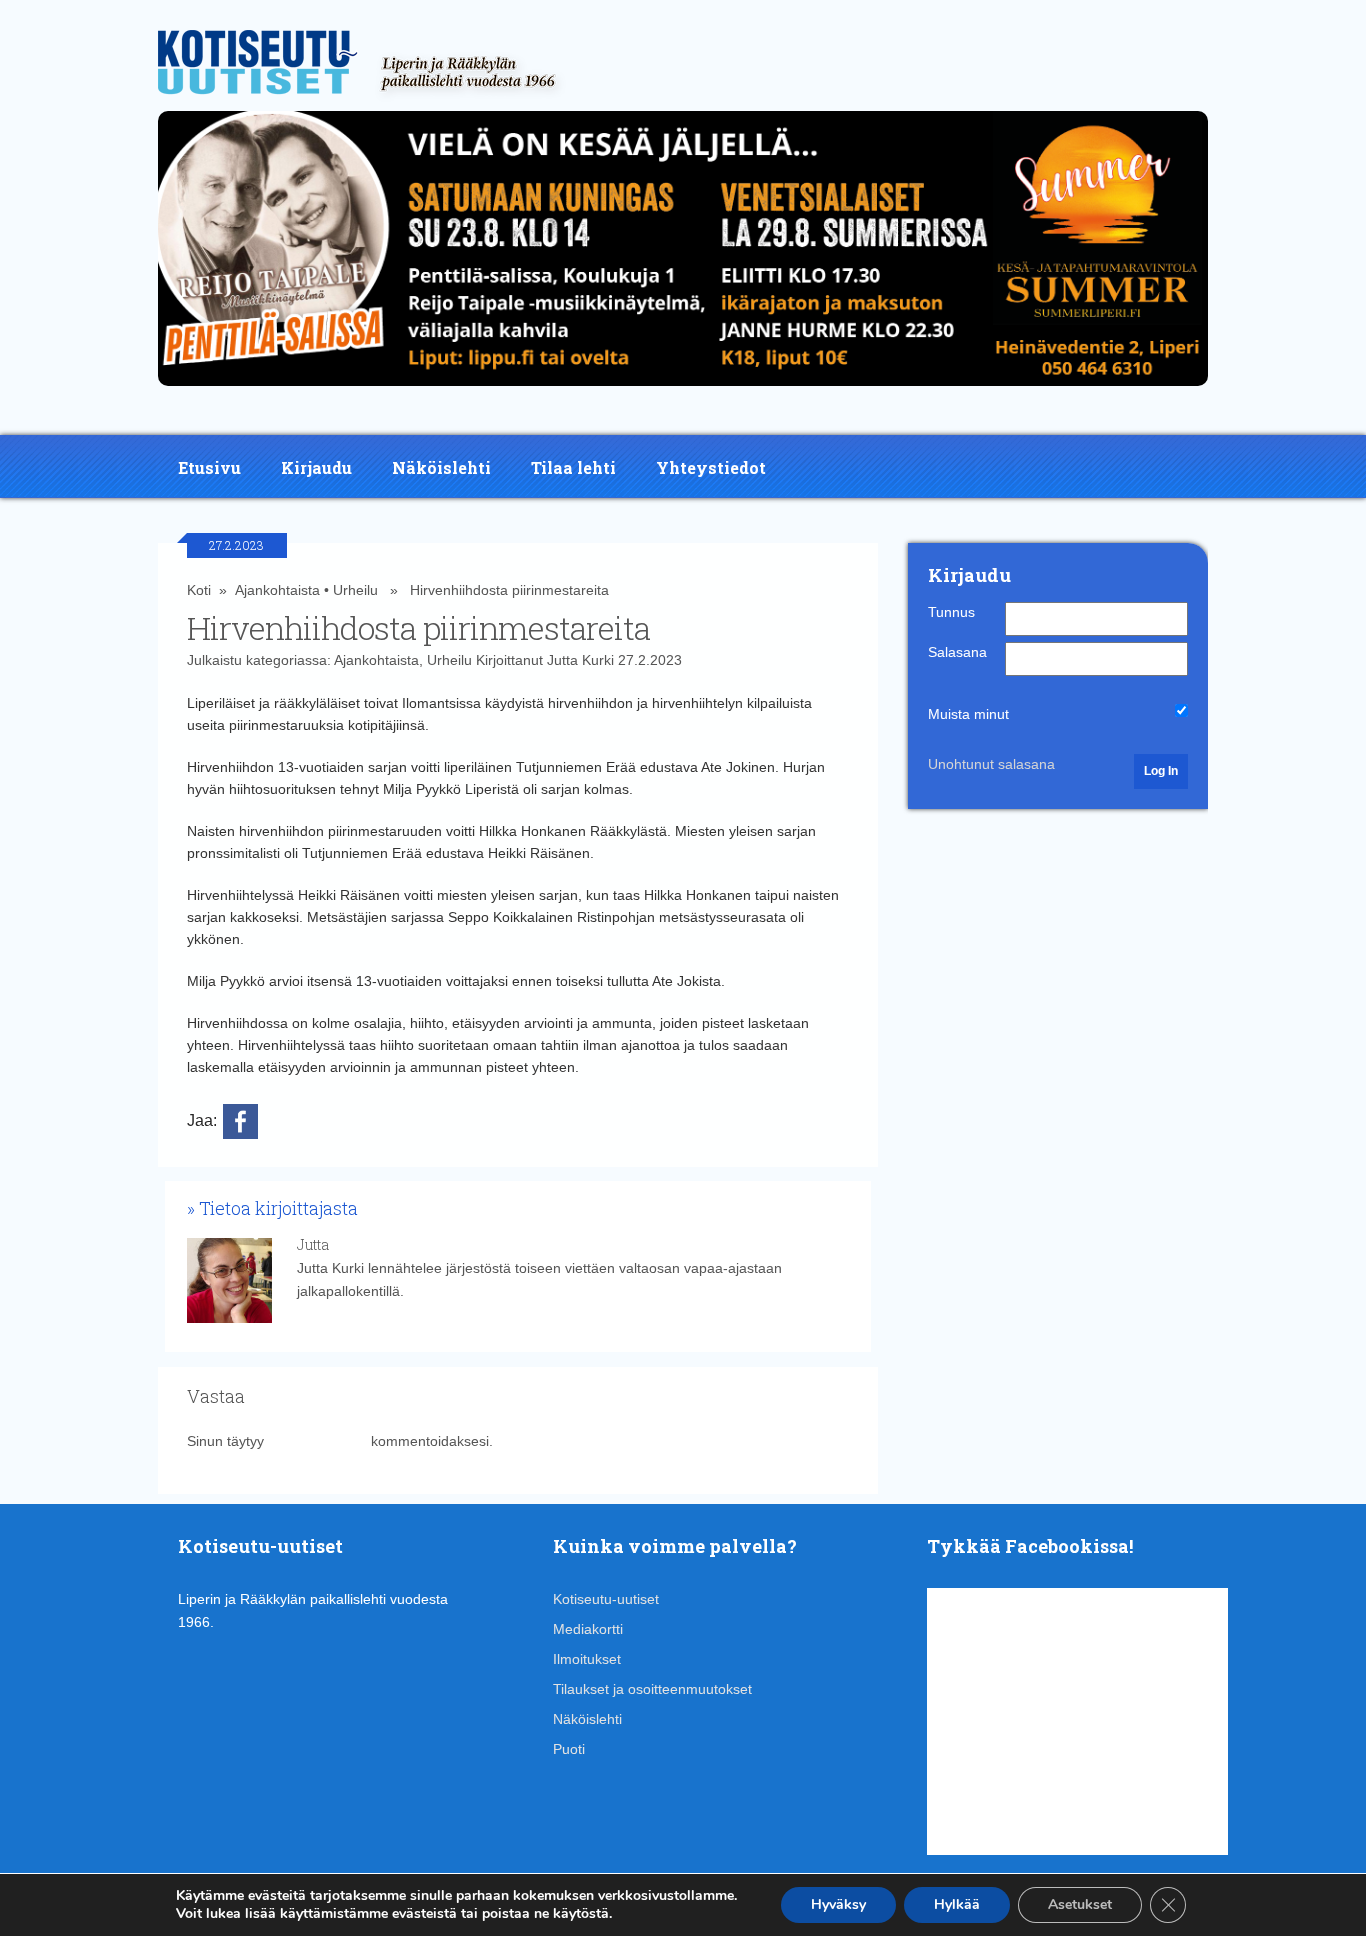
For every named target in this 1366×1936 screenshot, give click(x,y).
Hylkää (957, 1904)
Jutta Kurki (580, 660)
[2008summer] (683, 391)
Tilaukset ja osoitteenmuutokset (652, 1689)
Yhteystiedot (711, 467)
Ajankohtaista (277, 590)
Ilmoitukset (587, 1659)
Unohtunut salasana (991, 764)
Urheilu (355, 590)
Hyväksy (838, 1904)
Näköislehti (441, 467)
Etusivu (209, 467)
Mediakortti (588, 1629)
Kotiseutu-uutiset (606, 1599)
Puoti (569, 1749)
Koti (199, 590)
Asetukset (1080, 1904)
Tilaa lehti (573, 467)
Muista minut (968, 714)
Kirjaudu (316, 467)
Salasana (957, 652)
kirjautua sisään (317, 1441)
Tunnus (951, 612)
